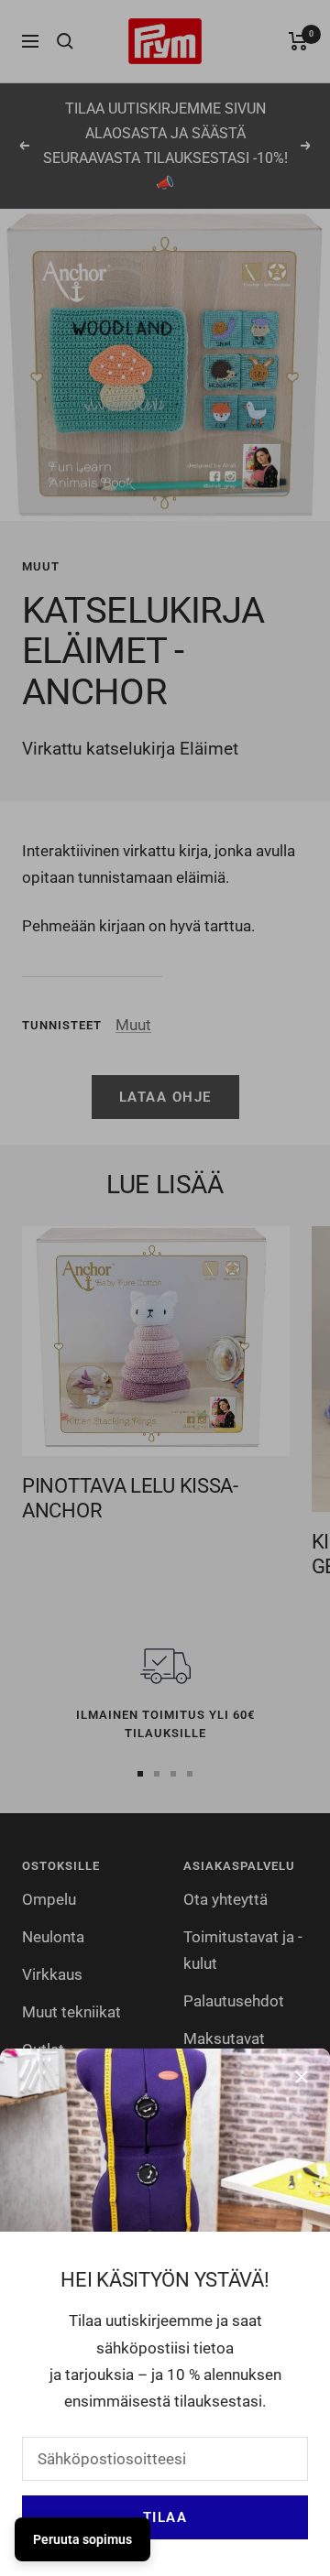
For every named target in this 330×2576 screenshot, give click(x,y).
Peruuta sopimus (82, 2539)
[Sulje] (302, 2077)
